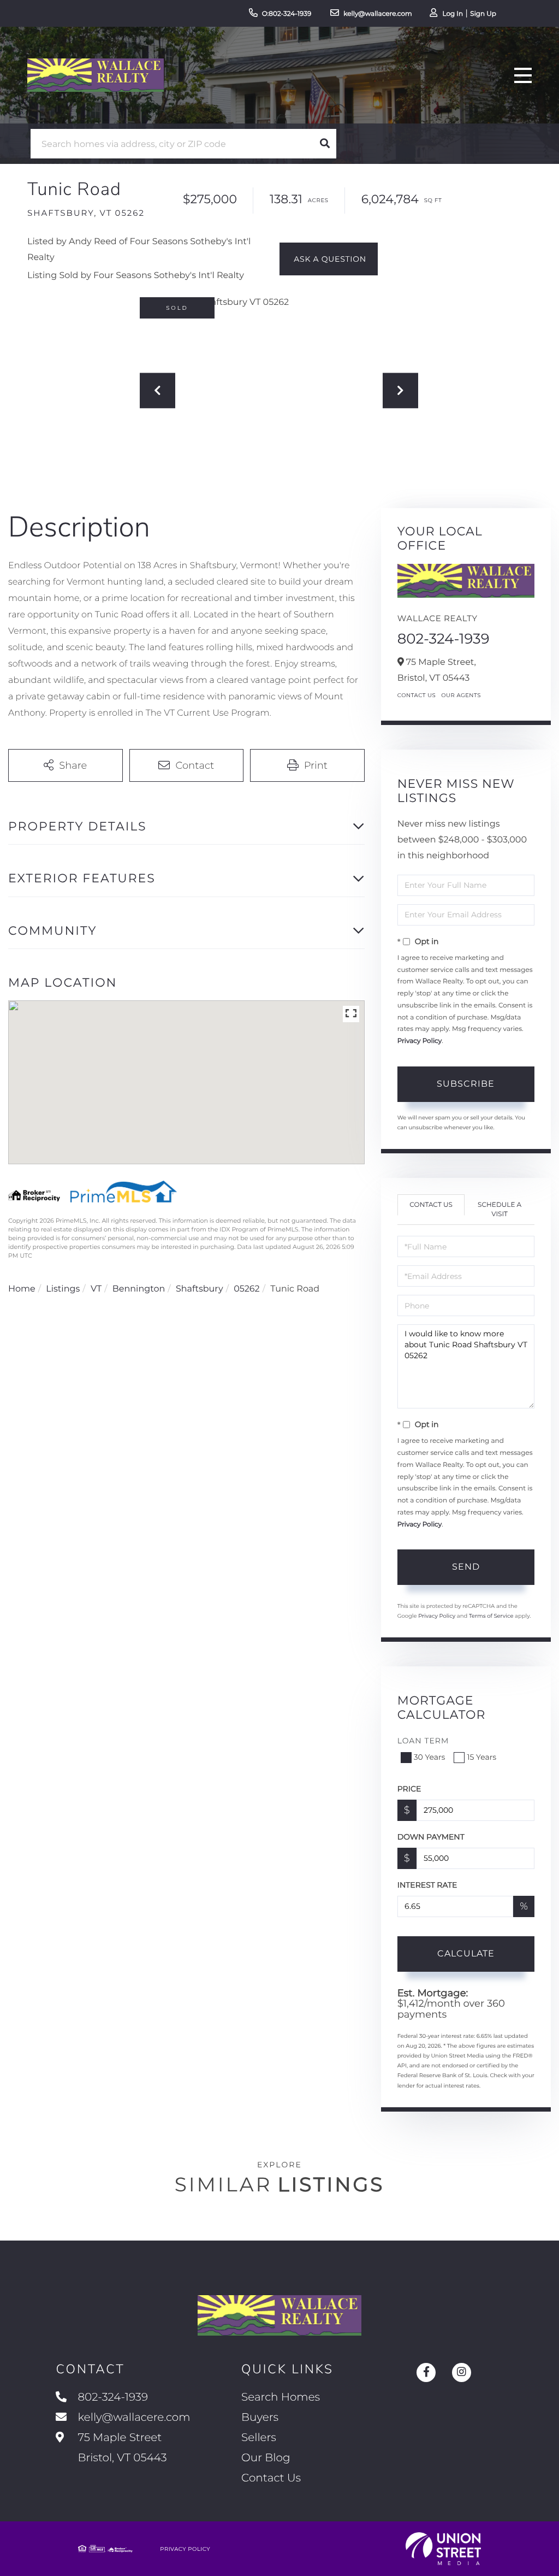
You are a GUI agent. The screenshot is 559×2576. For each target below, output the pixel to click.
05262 (246, 1289)
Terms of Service (491, 1616)
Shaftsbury (200, 1289)
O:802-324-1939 (287, 14)
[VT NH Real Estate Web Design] (443, 2549)
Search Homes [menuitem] (281, 2397)
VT (96, 1289)
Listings (63, 1289)
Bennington (139, 1289)
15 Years (481, 1757)
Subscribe (466, 1084)
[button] (325, 144)
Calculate (466, 1953)
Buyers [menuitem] (260, 2418)
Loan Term (423, 1741)
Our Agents (461, 695)
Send (466, 1567)
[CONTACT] (329, 259)
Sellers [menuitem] (259, 2438)
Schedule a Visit (499, 1210)
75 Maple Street (121, 2448)
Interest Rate (427, 1885)
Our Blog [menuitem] (266, 2458)
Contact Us (417, 695)
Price (409, 1789)
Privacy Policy (420, 1041)
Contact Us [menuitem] (271, 2478)
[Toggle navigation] (523, 75)
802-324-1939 (444, 639)
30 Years (430, 1757)
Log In (453, 14)
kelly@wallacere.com (378, 14)
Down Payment (431, 1837)
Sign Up (483, 14)
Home (22, 1289)
